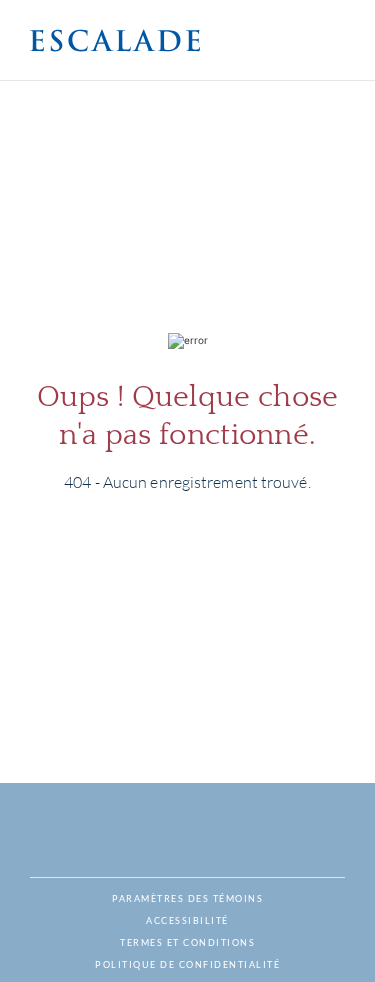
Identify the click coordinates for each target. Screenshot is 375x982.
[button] (115, 40)
